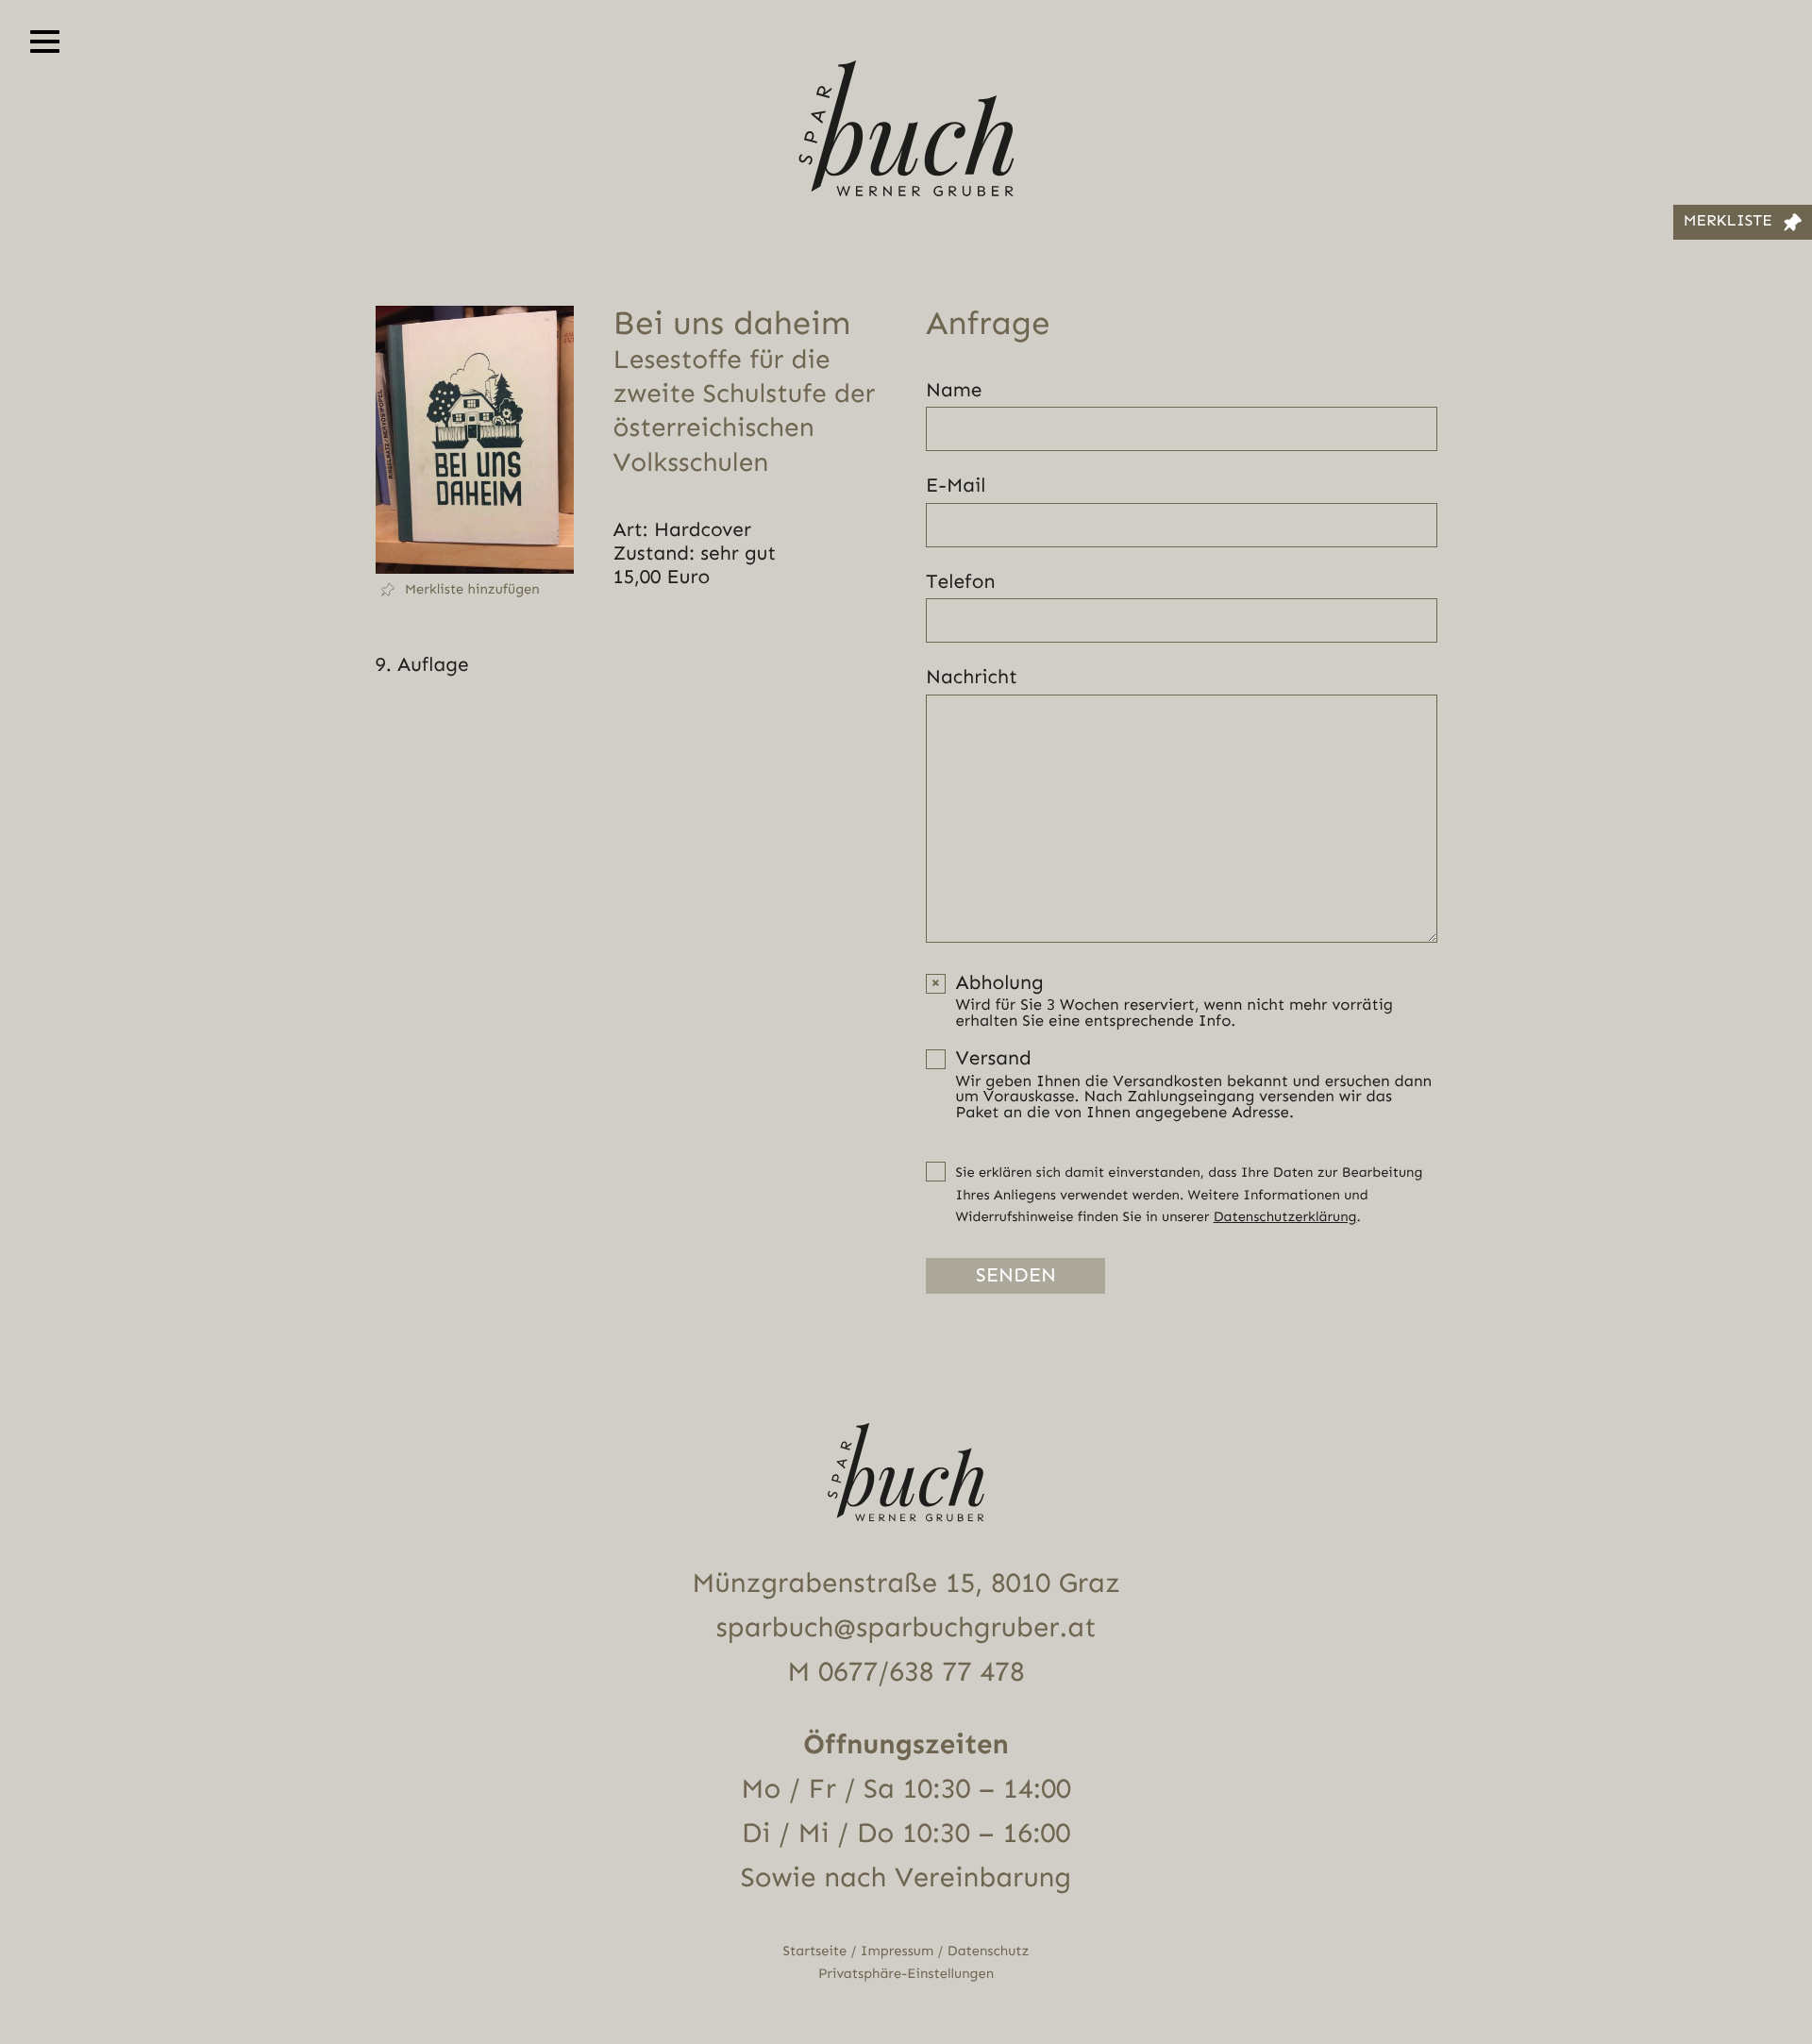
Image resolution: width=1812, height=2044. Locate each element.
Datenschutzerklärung (1285, 1217)
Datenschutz (989, 1951)
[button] (475, 590)
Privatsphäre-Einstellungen (906, 1974)
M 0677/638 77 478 (906, 1672)
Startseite (815, 1951)
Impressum (897, 1951)
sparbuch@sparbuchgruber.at (906, 1628)
